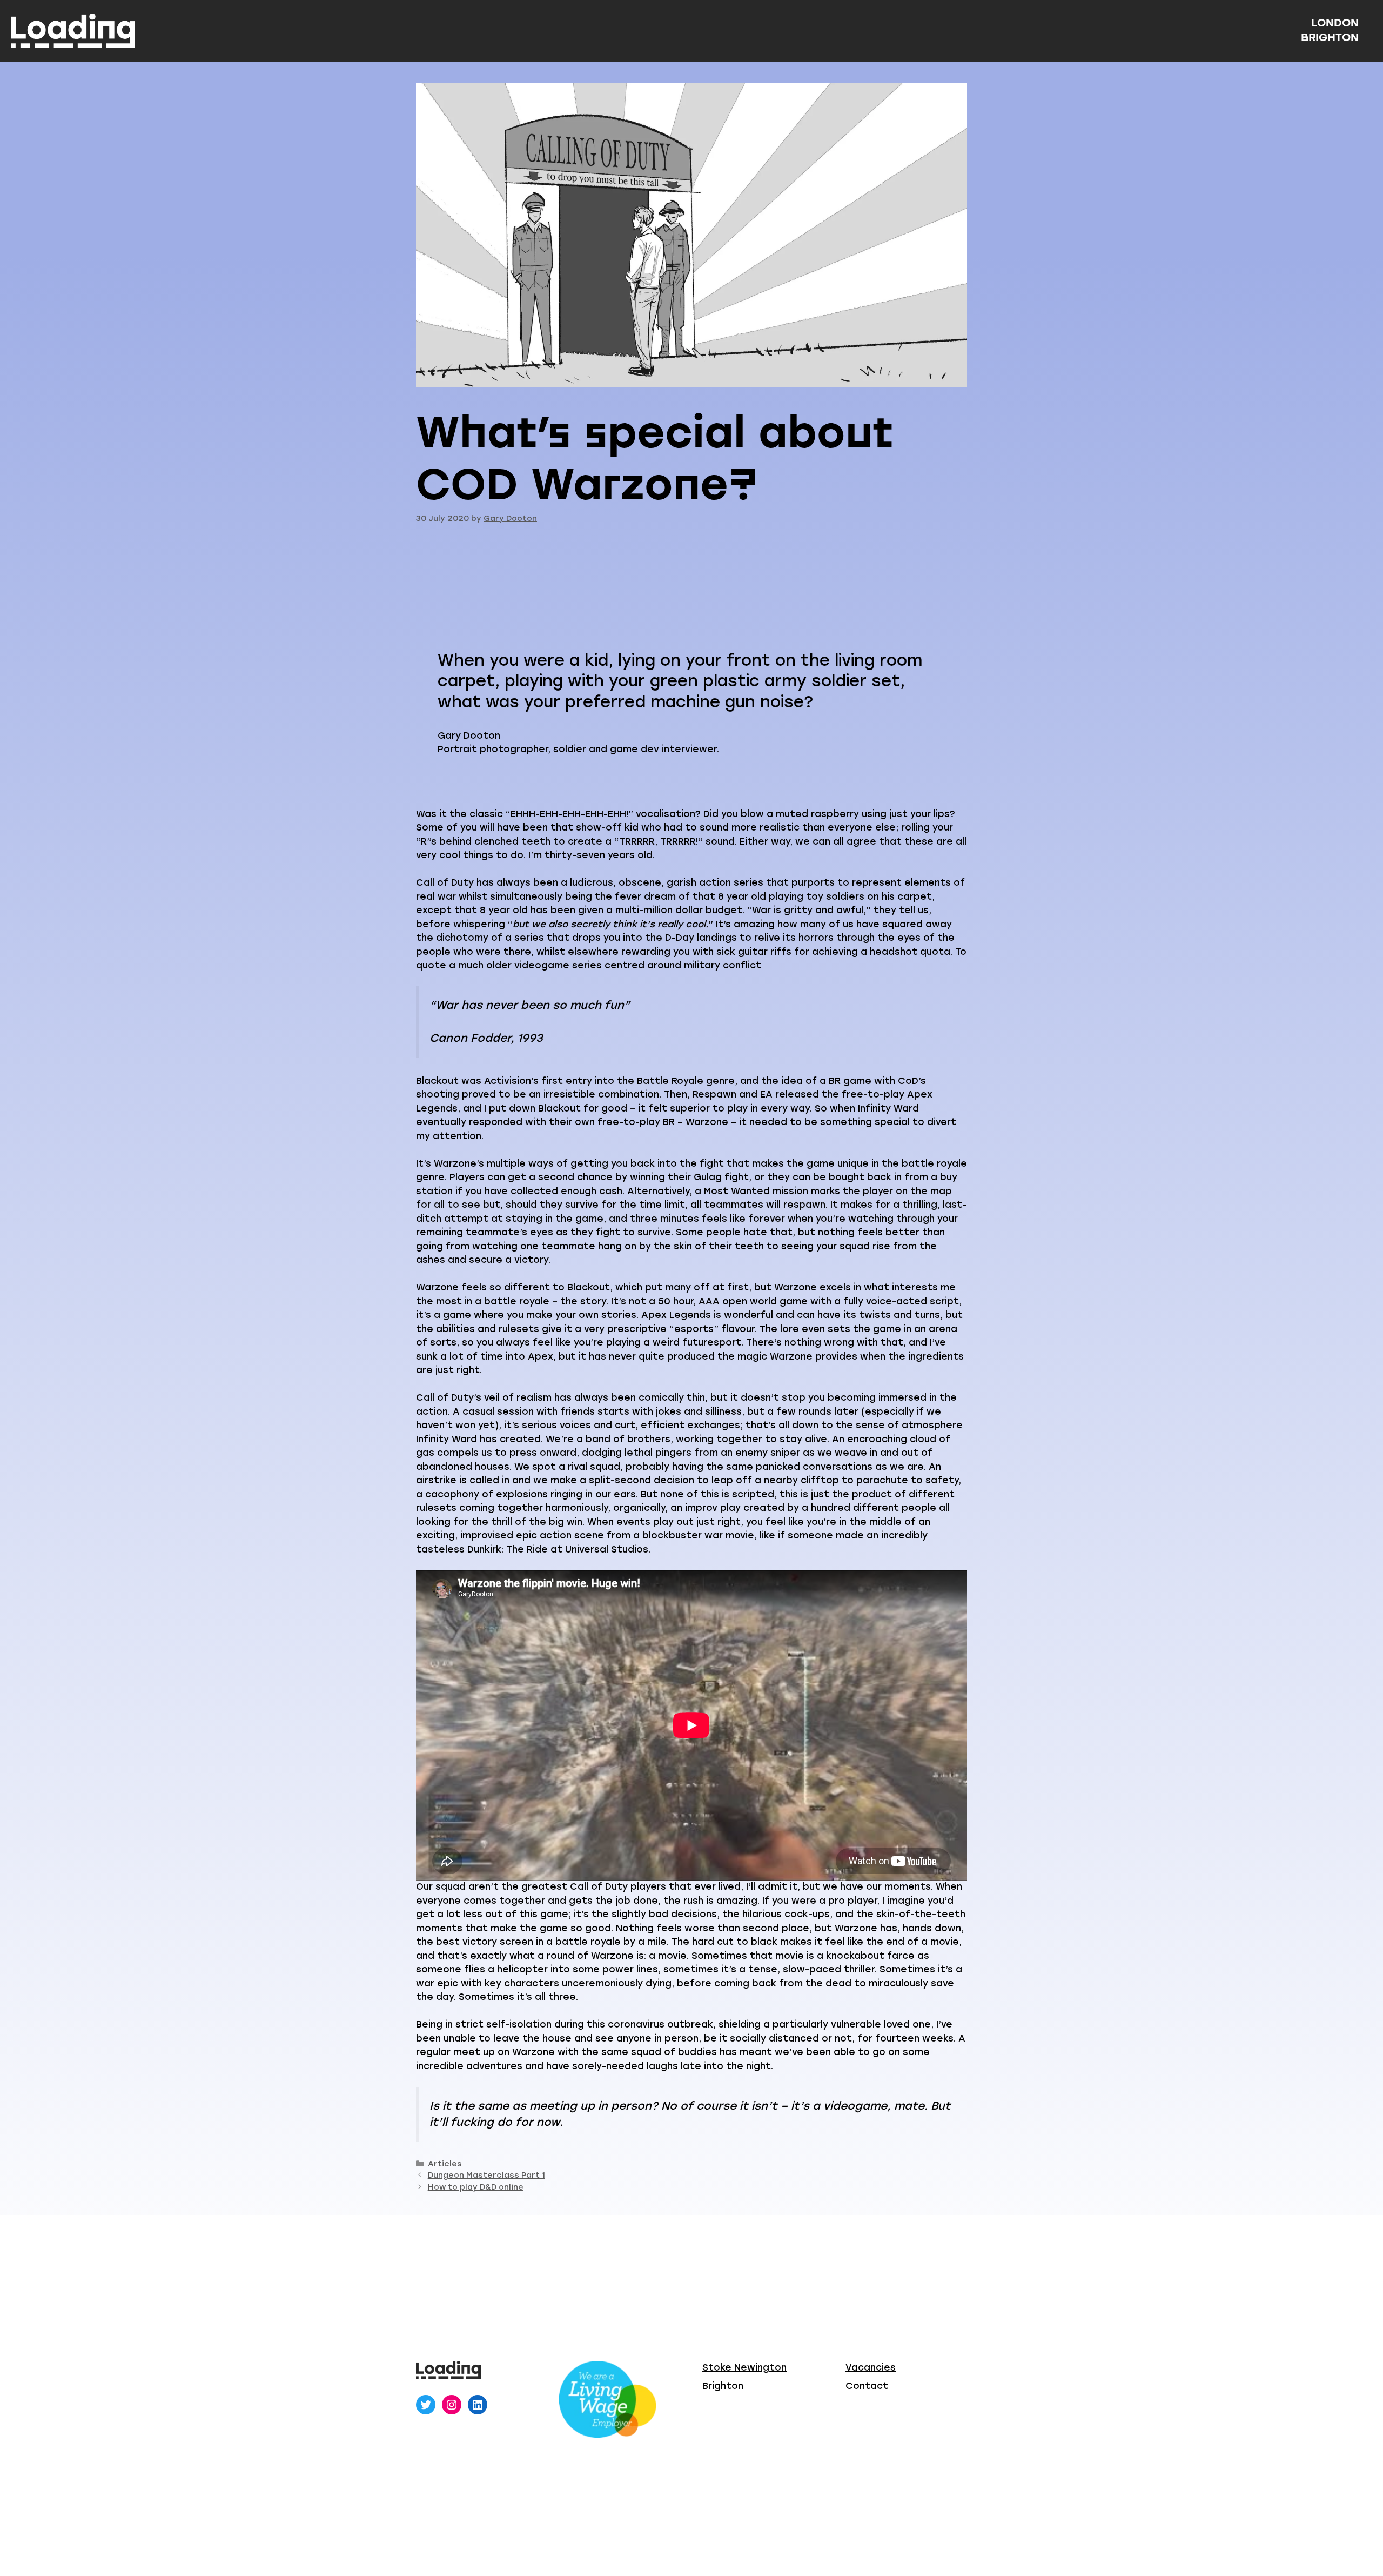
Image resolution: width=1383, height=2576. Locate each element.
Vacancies (871, 2367)
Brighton (1330, 37)
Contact (867, 2386)
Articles (445, 2164)
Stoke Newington (744, 2367)
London (1335, 23)
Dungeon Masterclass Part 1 (486, 2175)
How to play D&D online (476, 2187)
